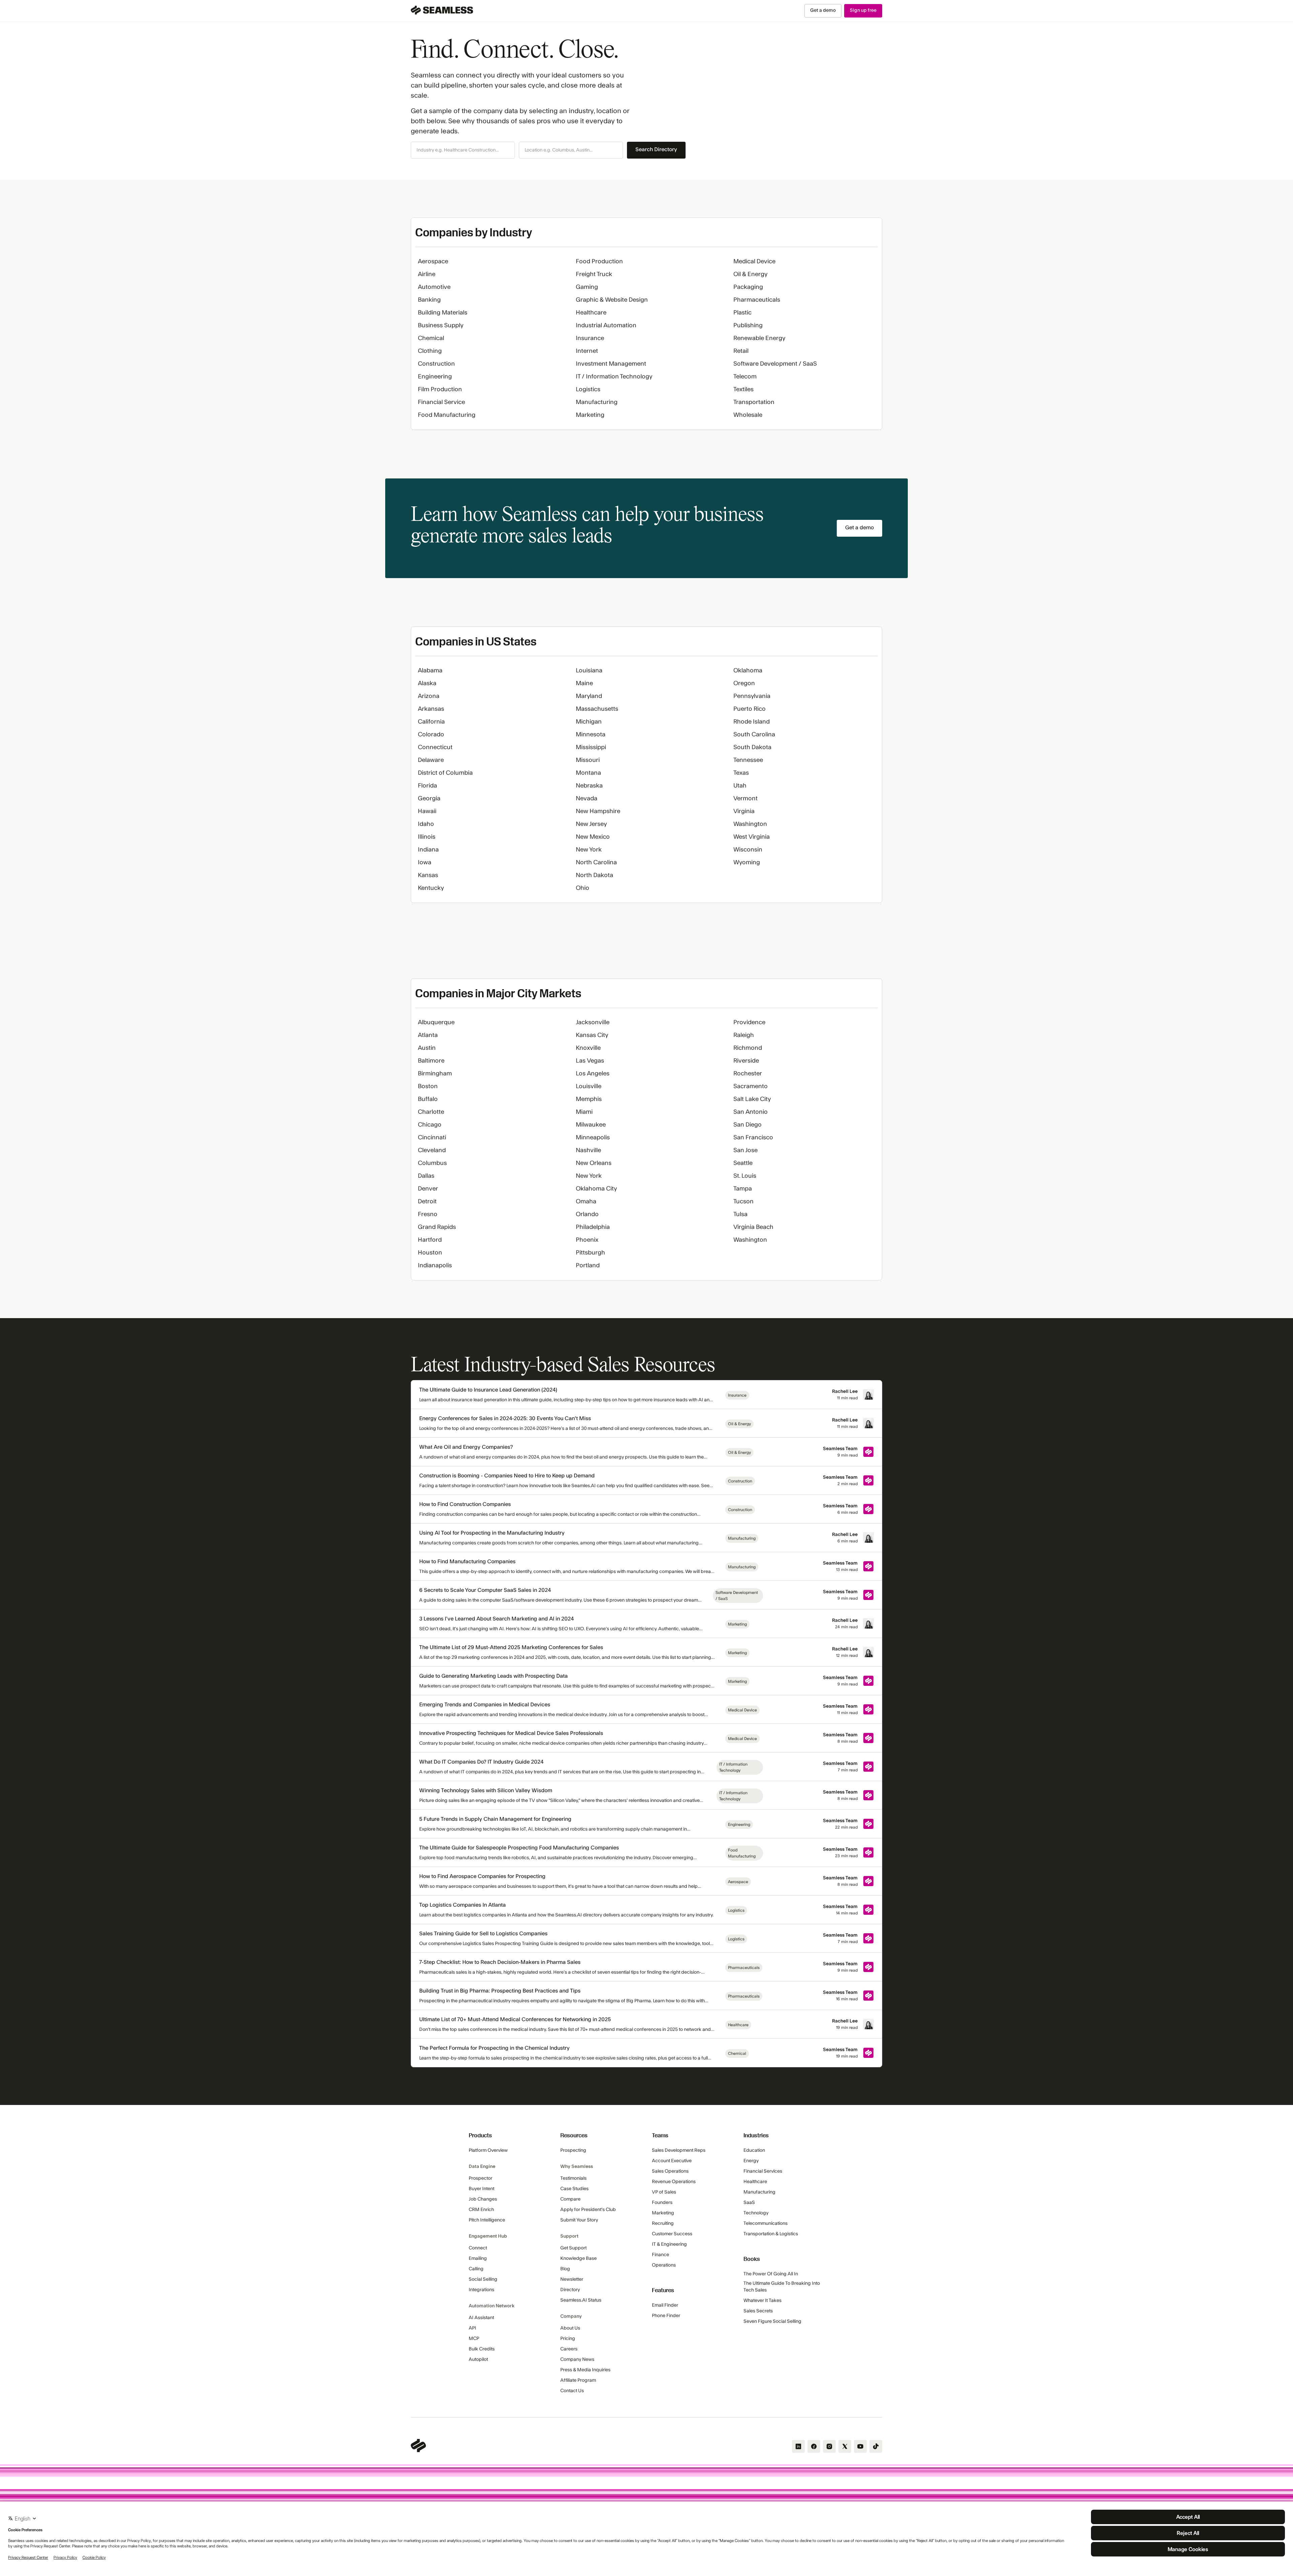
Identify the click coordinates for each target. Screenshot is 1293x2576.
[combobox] (463, 150)
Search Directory (656, 149)
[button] (463, 150)
